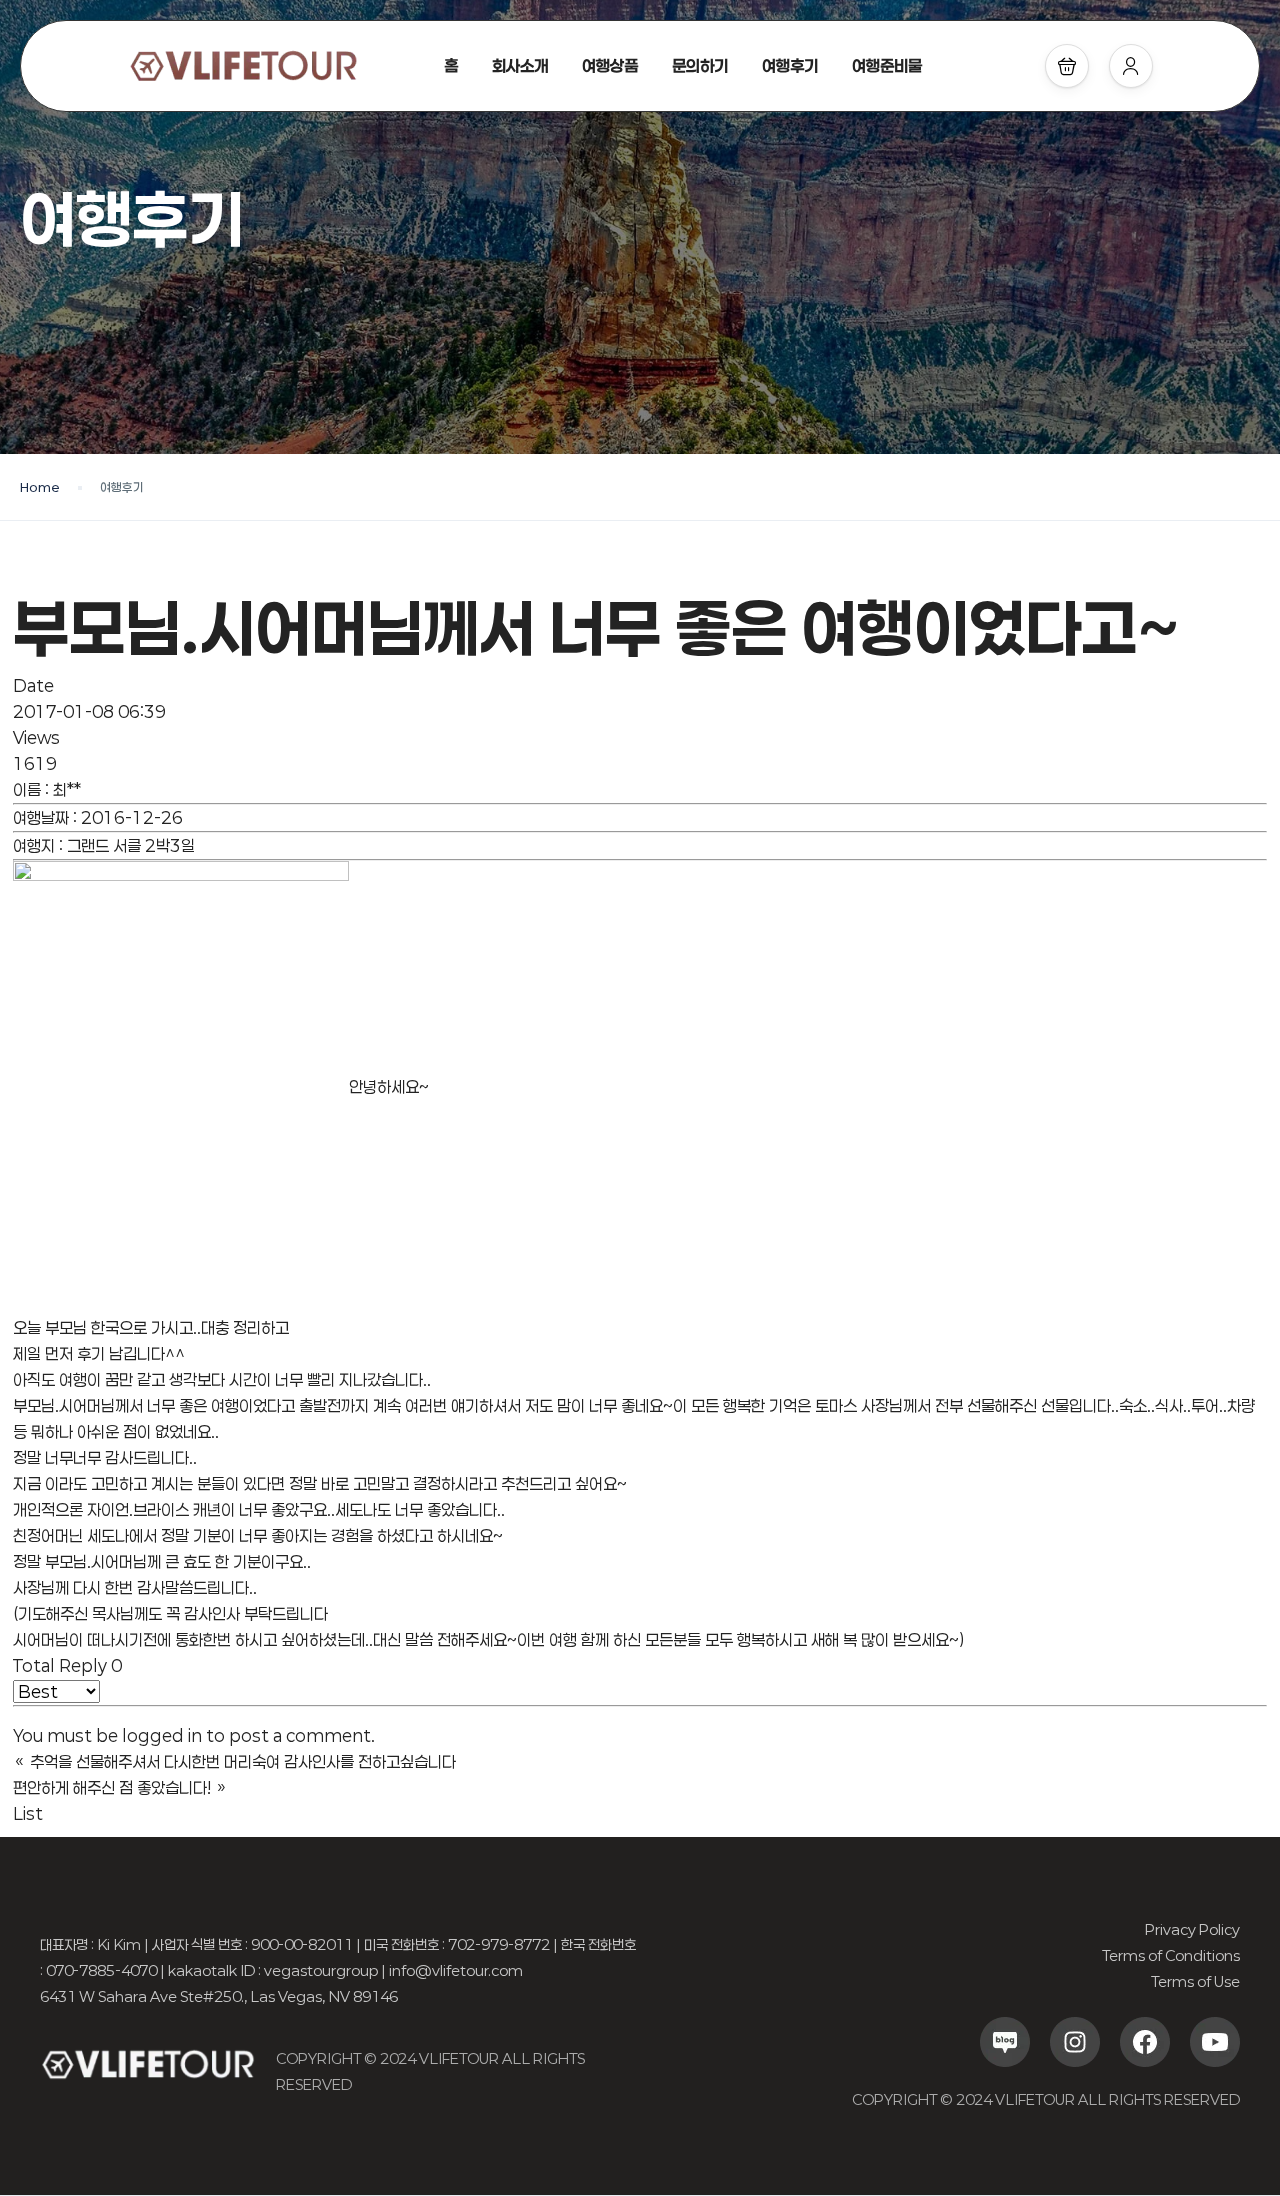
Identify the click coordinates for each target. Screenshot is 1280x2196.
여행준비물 (887, 65)
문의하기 (700, 65)
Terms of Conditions (1171, 1955)
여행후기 (790, 65)
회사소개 (520, 65)
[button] (1067, 66)
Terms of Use (1195, 1981)
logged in (162, 1735)
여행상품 (610, 65)
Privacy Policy (1192, 1929)
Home (40, 487)
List (28, 1813)
